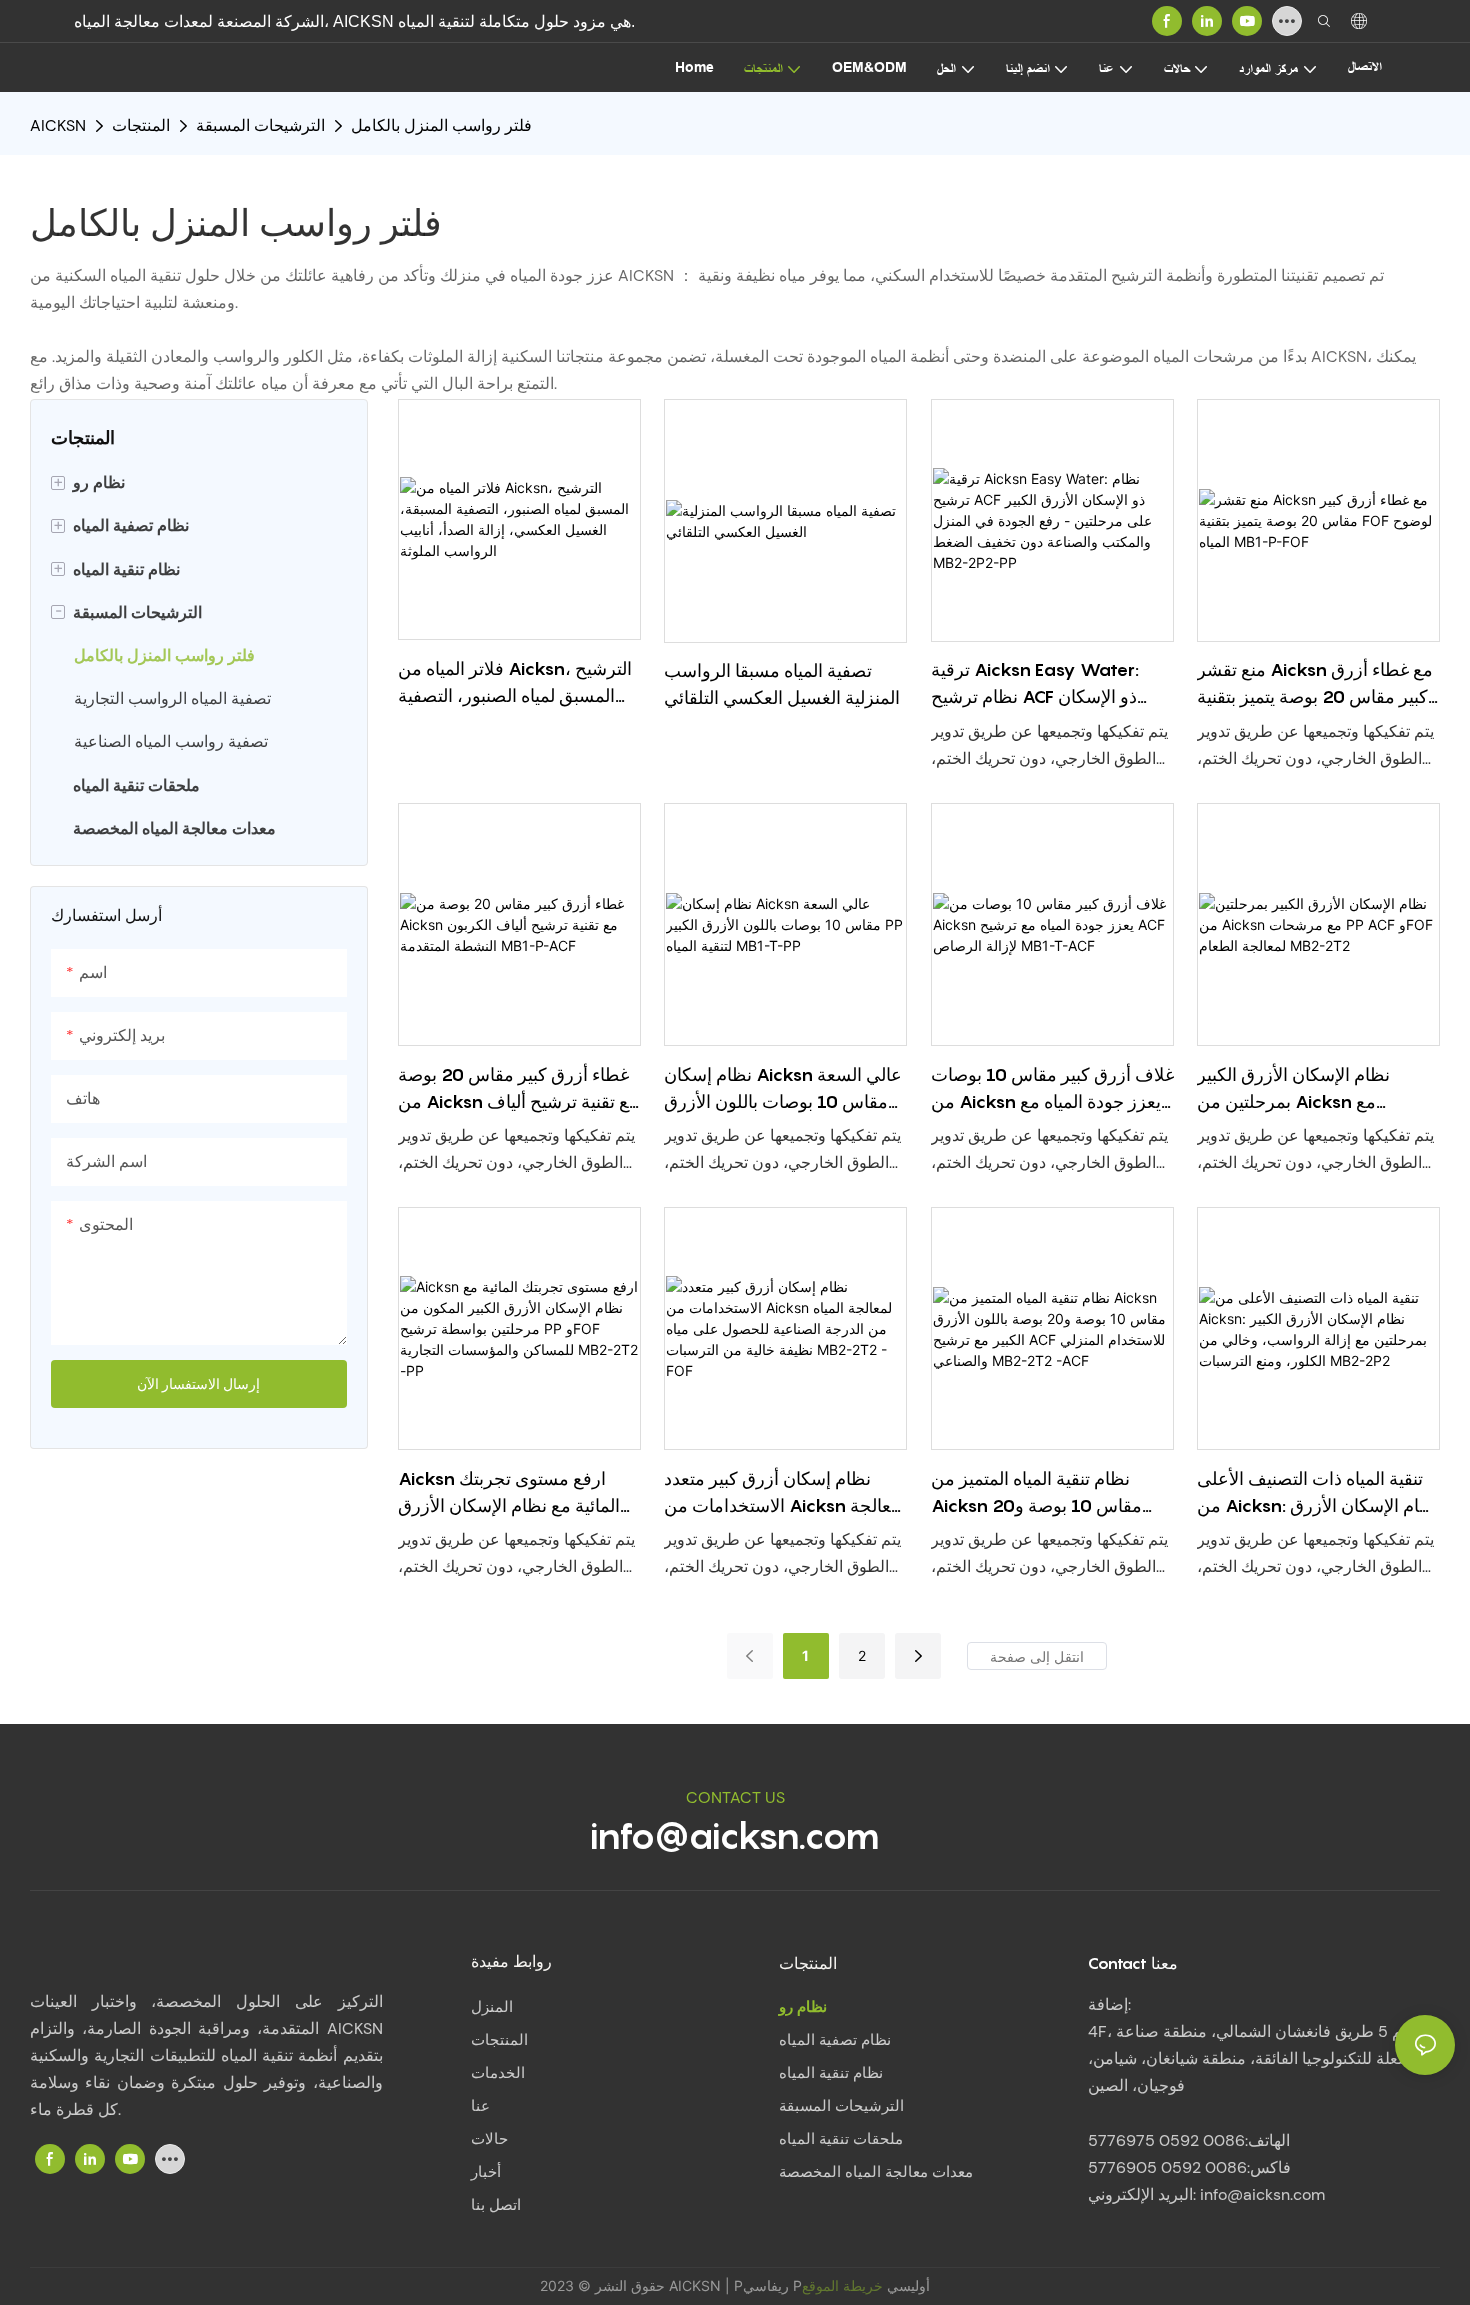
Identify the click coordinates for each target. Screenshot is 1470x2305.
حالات (489, 2139)
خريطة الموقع (842, 2285)
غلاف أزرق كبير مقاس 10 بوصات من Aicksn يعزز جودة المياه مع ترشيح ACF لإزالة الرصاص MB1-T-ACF (1052, 1089)
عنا (480, 2106)
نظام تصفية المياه (835, 2040)
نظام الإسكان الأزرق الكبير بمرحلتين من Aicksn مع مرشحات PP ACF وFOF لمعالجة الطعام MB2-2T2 (1314, 1089)
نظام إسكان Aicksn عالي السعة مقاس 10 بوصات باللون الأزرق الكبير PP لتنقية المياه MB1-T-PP (783, 1089)
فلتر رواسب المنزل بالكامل (441, 125)
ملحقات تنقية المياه (841, 2139)
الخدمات (498, 2073)
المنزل (492, 2007)
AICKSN (58, 125)
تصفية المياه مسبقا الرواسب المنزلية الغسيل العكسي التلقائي (782, 684)
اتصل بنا (496, 2205)
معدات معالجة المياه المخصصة (876, 2172)
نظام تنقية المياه (831, 2073)
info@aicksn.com (735, 1835)
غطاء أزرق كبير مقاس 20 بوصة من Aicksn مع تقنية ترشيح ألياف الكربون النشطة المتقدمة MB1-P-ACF (518, 1089)
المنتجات (141, 125)
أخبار (486, 2172)
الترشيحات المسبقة (260, 125)
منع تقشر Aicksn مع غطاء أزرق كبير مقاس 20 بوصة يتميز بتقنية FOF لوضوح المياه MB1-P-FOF (1315, 684)
